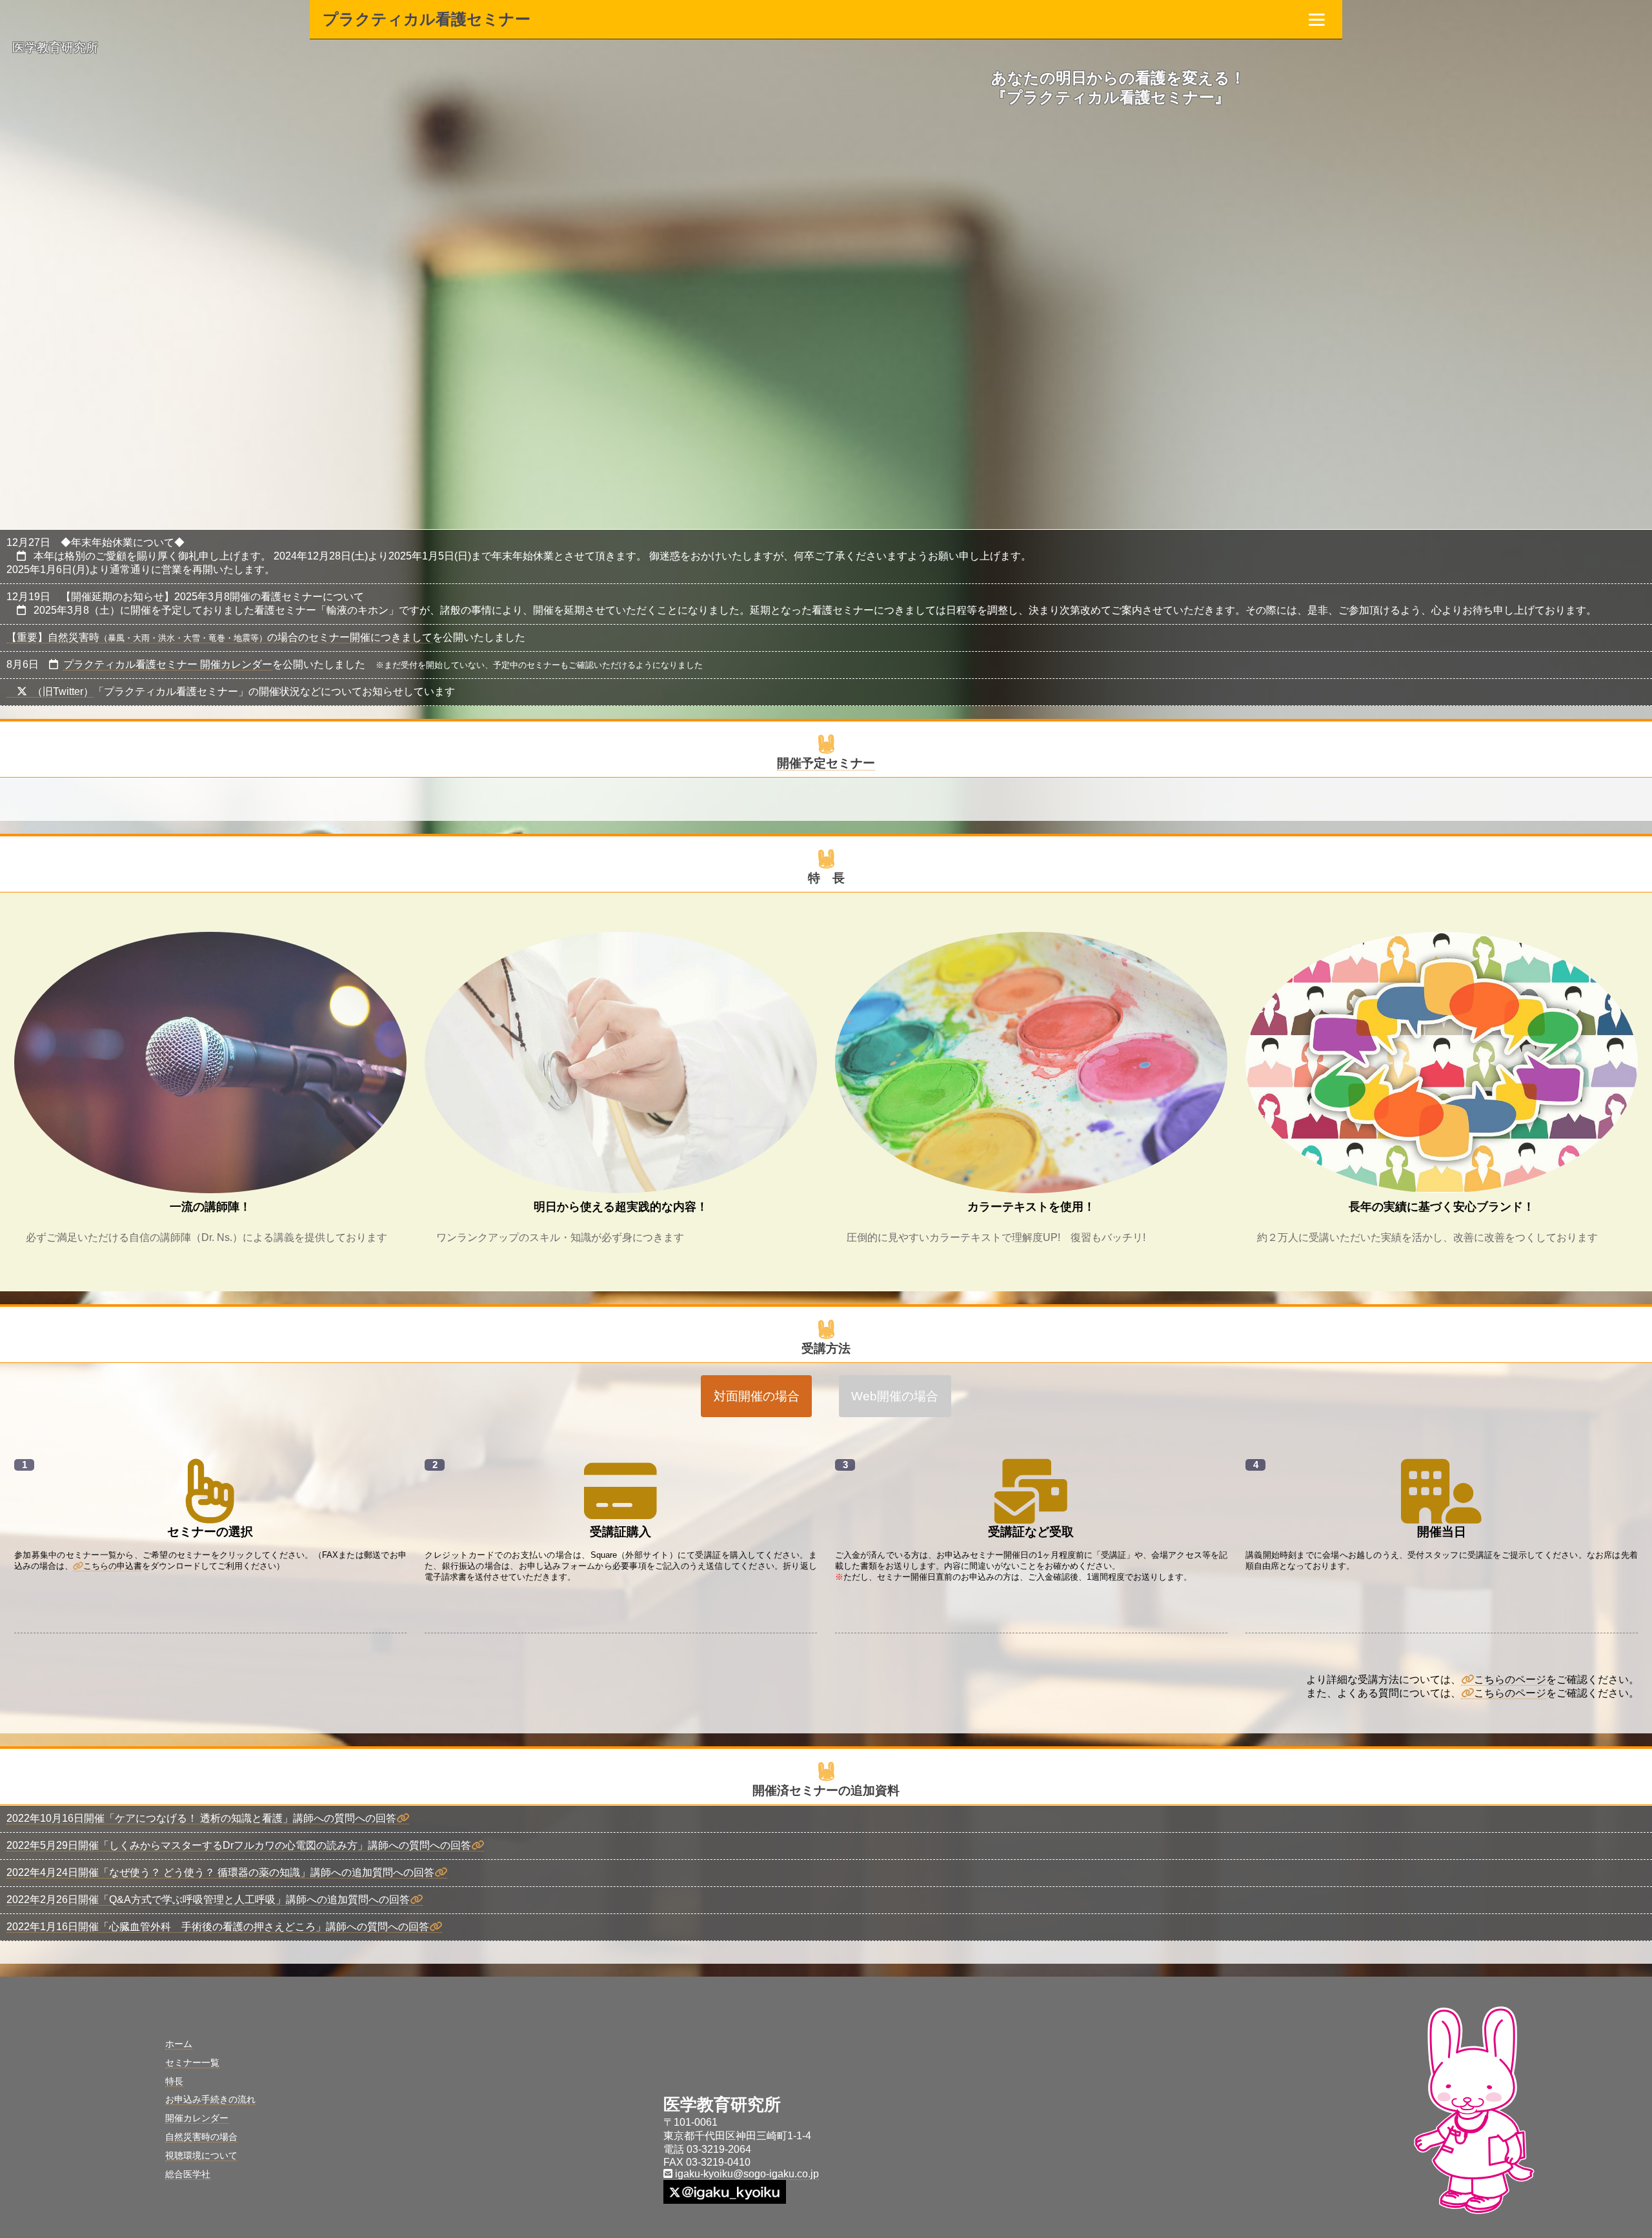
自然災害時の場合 (201, 2137)
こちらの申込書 (113, 1566)
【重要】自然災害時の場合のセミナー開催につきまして (219, 637)
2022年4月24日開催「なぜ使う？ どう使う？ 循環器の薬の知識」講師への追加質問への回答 (220, 1872)
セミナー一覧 (192, 2062)
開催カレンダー (197, 2118)
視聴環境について (201, 2155)
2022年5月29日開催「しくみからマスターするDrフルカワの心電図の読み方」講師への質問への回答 (239, 1845)
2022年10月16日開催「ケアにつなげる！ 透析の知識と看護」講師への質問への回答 (201, 1818)
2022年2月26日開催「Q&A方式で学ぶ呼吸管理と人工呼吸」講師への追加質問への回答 (208, 1900)
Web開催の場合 (895, 1396)
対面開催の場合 (757, 1396)
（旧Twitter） (63, 691)
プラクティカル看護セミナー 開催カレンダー (168, 664)
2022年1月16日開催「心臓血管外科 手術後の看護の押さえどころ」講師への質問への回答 (218, 1927)
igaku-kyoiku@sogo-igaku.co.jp (746, 2174)
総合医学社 (188, 2174)
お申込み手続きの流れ (210, 2099)
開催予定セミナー (826, 763)
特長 (174, 2081)
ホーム (179, 2044)
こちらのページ (1510, 1679)
